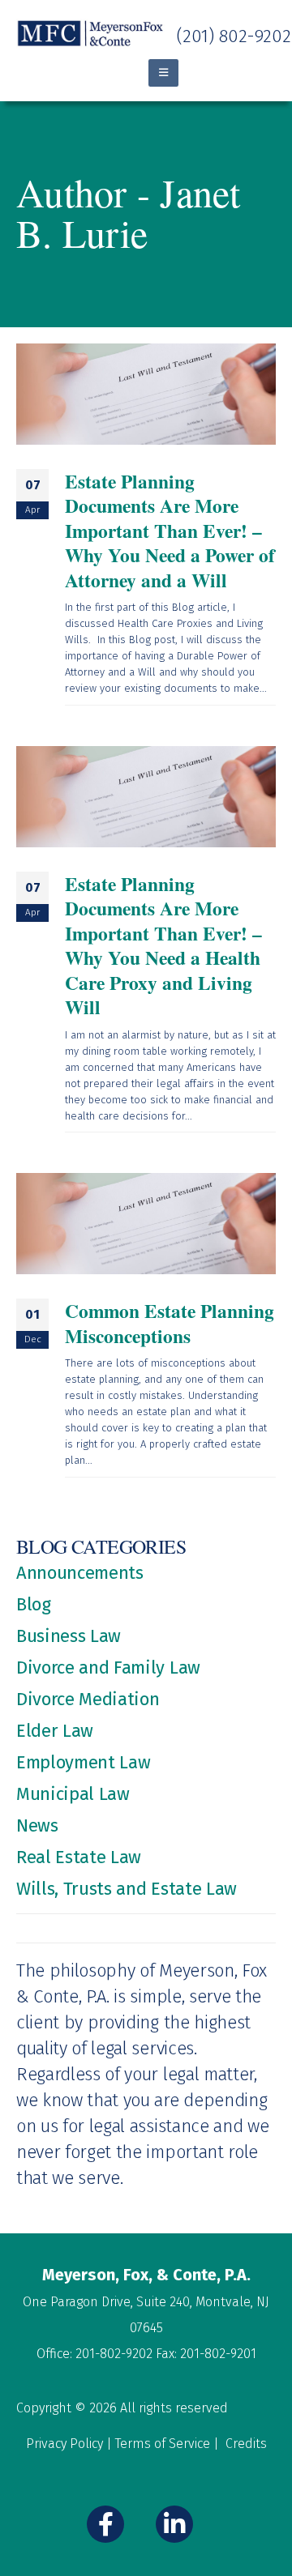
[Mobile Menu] (163, 73)
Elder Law (55, 1731)
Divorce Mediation (88, 1699)
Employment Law (83, 1762)
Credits (246, 2444)
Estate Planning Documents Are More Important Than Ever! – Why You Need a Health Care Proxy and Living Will (163, 945)
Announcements (80, 1573)
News (37, 1825)
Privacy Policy (64, 2444)
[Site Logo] (91, 34)
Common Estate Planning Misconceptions (170, 1323)
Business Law (69, 1636)
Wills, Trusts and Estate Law (127, 1889)
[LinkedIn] (174, 2524)
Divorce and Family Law (108, 1668)
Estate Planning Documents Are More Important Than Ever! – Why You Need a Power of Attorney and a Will (170, 531)
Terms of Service (163, 2444)
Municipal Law (73, 1794)
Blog (34, 1604)
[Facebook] (105, 2524)
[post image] (146, 394)
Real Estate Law (79, 1857)
